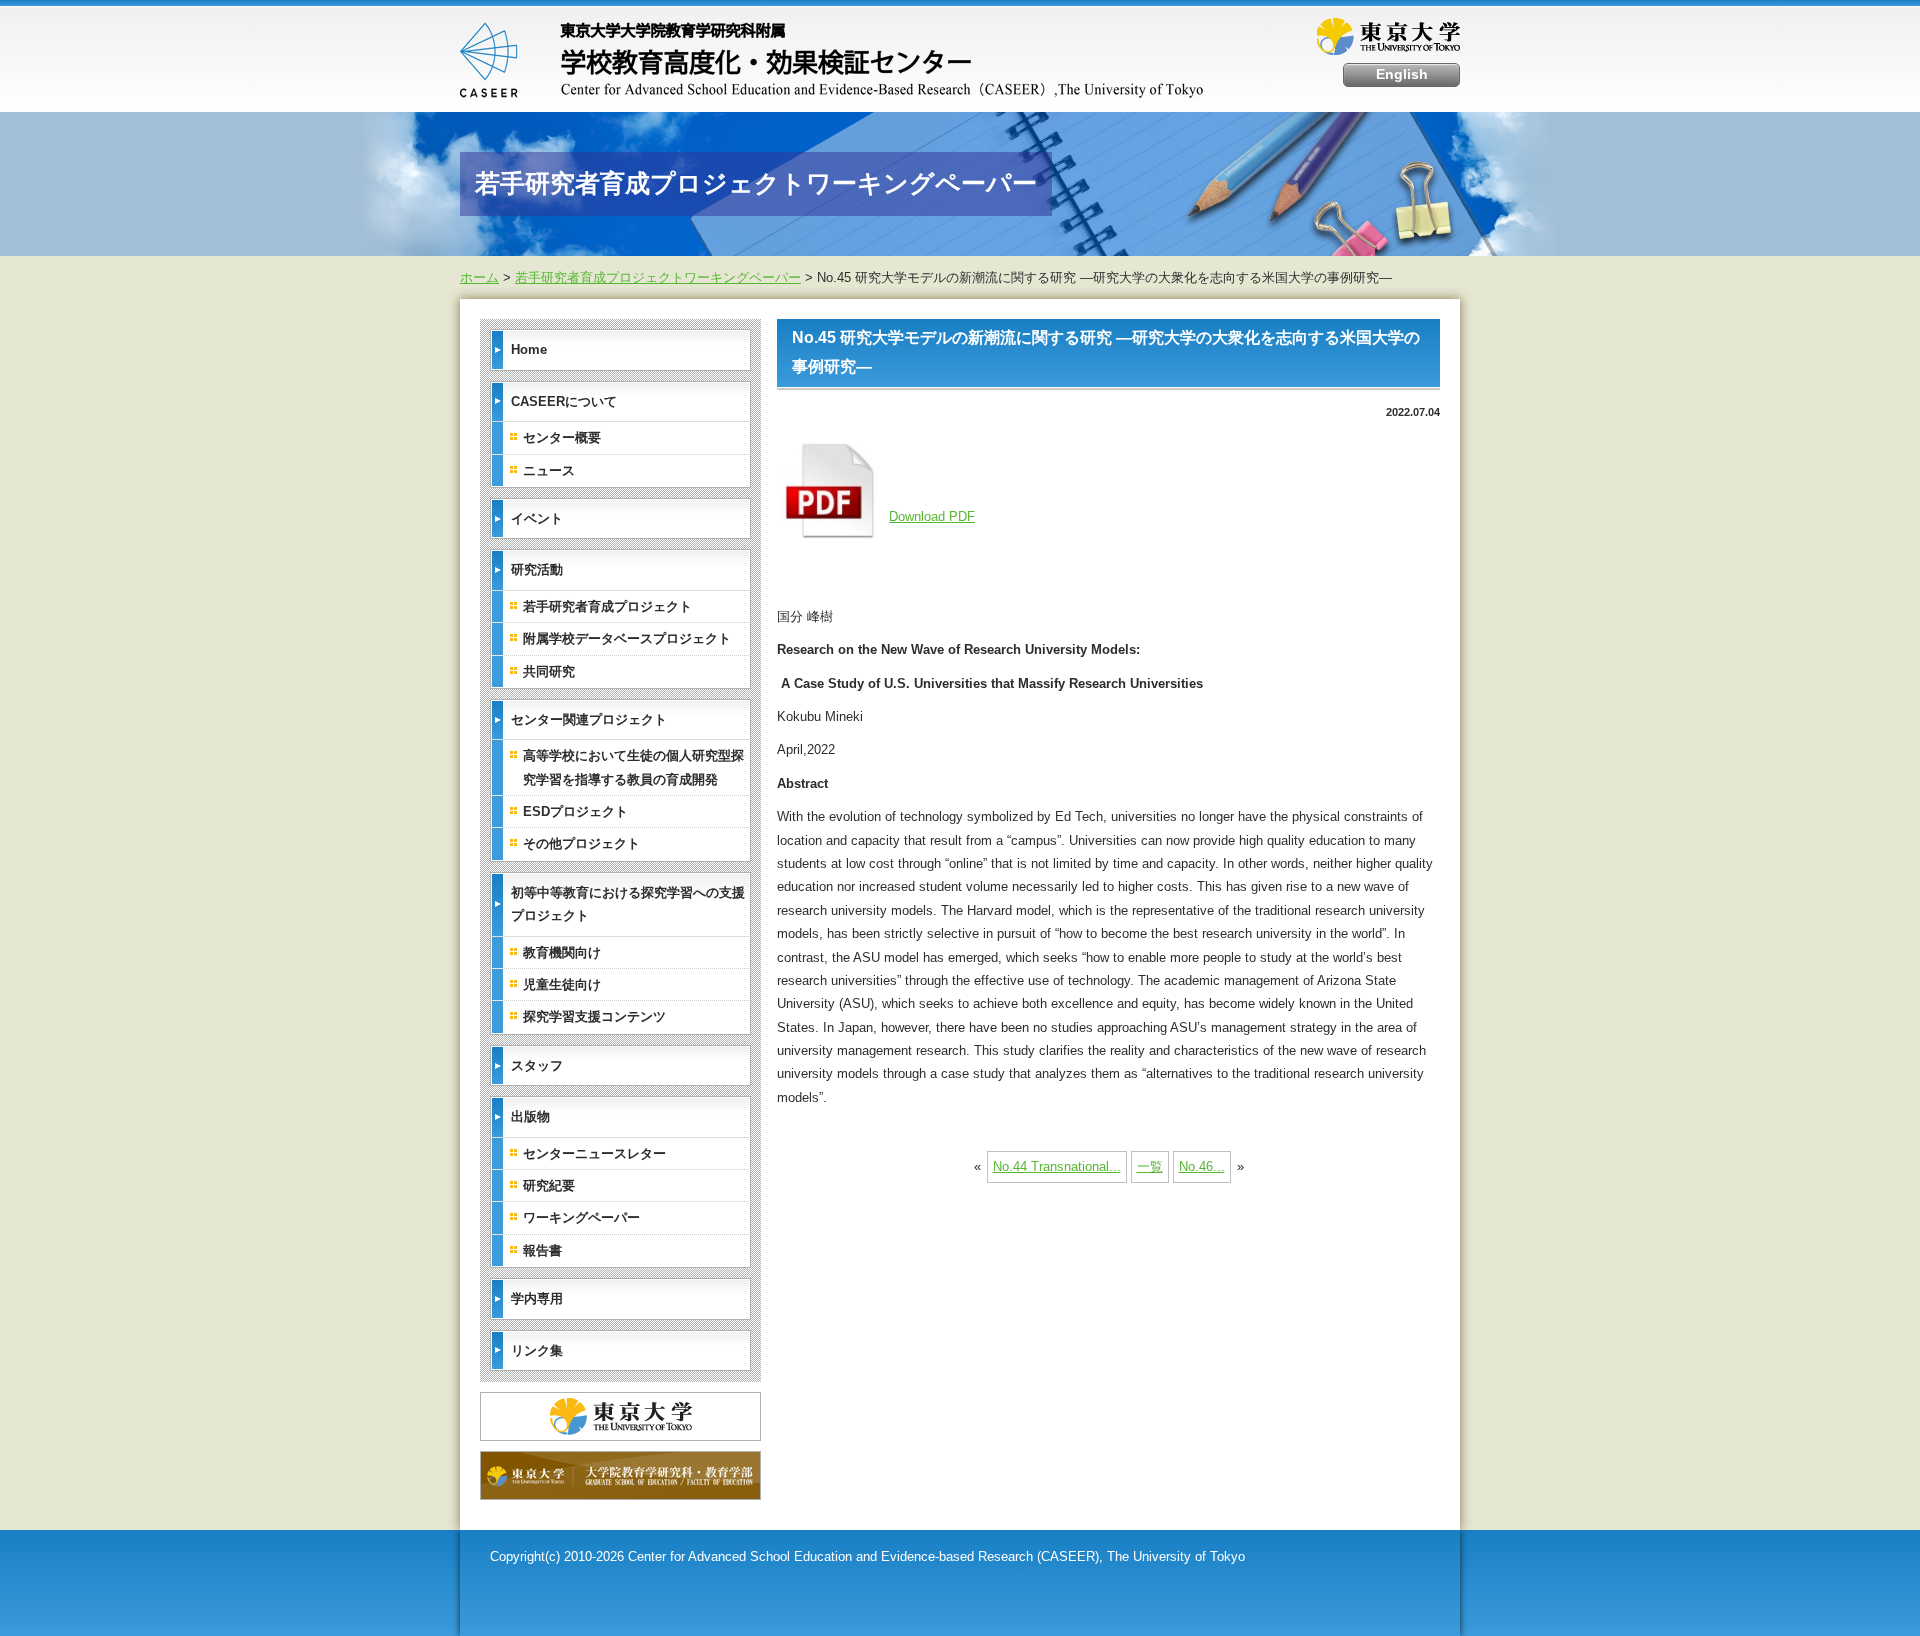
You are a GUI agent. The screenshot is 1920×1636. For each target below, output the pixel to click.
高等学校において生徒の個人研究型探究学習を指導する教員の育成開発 (633, 767)
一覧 (1150, 1166)
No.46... (1202, 1166)
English (1402, 74)
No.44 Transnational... (1057, 1166)
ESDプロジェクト (575, 811)
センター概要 (562, 437)
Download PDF (932, 516)
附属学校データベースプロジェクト (627, 638)
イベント (537, 518)
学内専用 (537, 1298)
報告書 (542, 1250)
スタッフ (537, 1065)
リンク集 (537, 1350)
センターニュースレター (594, 1153)
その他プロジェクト (581, 843)
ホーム (479, 277)
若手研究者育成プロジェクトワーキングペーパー (658, 277)
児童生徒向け (562, 984)
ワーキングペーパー (581, 1217)
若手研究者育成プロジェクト (607, 606)
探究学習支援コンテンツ (594, 1016)
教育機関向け (562, 952)
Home (529, 349)
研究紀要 (549, 1185)
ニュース (549, 470)
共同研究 (549, 671)
